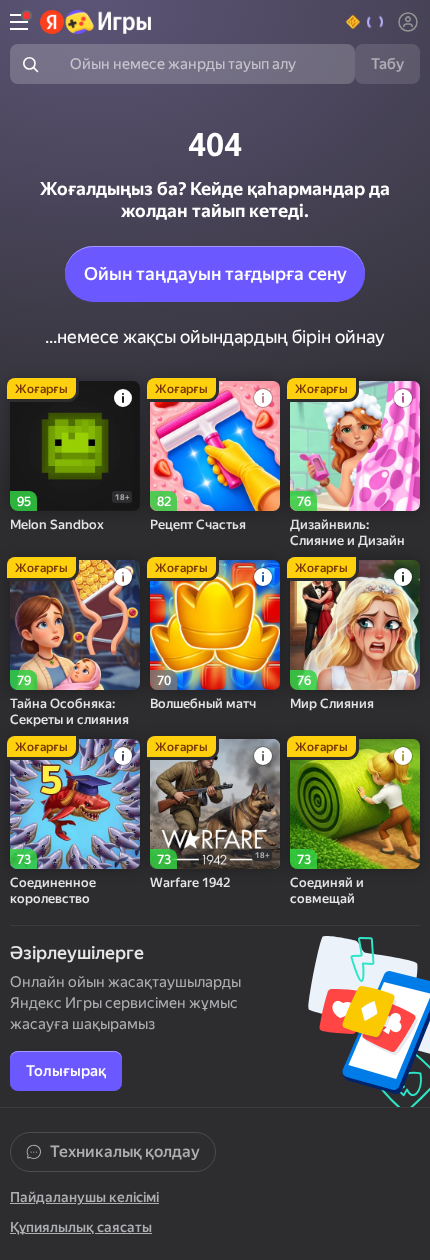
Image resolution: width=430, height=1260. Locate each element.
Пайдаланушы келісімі (84, 1197)
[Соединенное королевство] (75, 804)
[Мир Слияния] (355, 625)
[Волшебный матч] (215, 625)
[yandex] (96, 22)
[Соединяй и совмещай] (355, 804)
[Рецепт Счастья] (215, 446)
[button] (365, 22)
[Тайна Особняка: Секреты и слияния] (75, 625)
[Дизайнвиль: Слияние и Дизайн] (355, 446)
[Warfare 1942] (215, 804)
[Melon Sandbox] (75, 446)
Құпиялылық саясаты (81, 1227)
